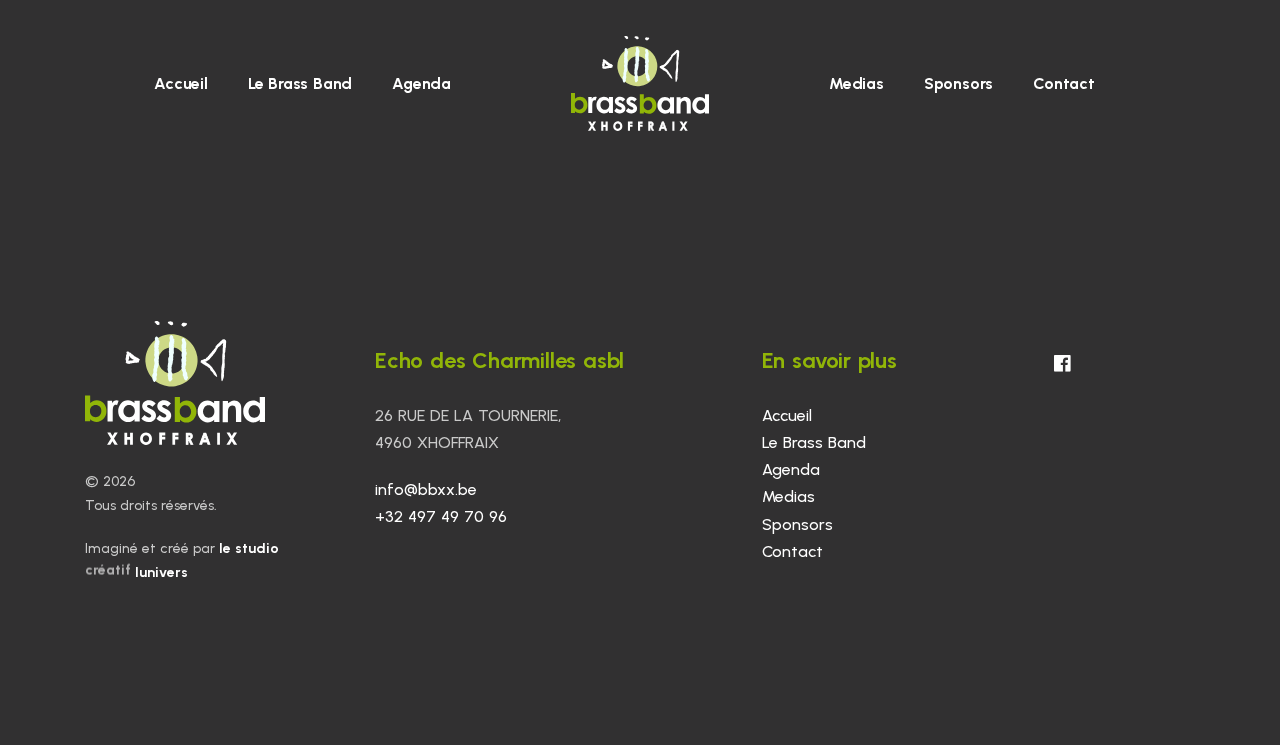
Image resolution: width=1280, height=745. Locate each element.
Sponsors (958, 83)
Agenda (421, 83)
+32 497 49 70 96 (441, 516)
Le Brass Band (300, 83)
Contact (1064, 83)
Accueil (181, 83)
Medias (856, 83)
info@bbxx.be (426, 489)
